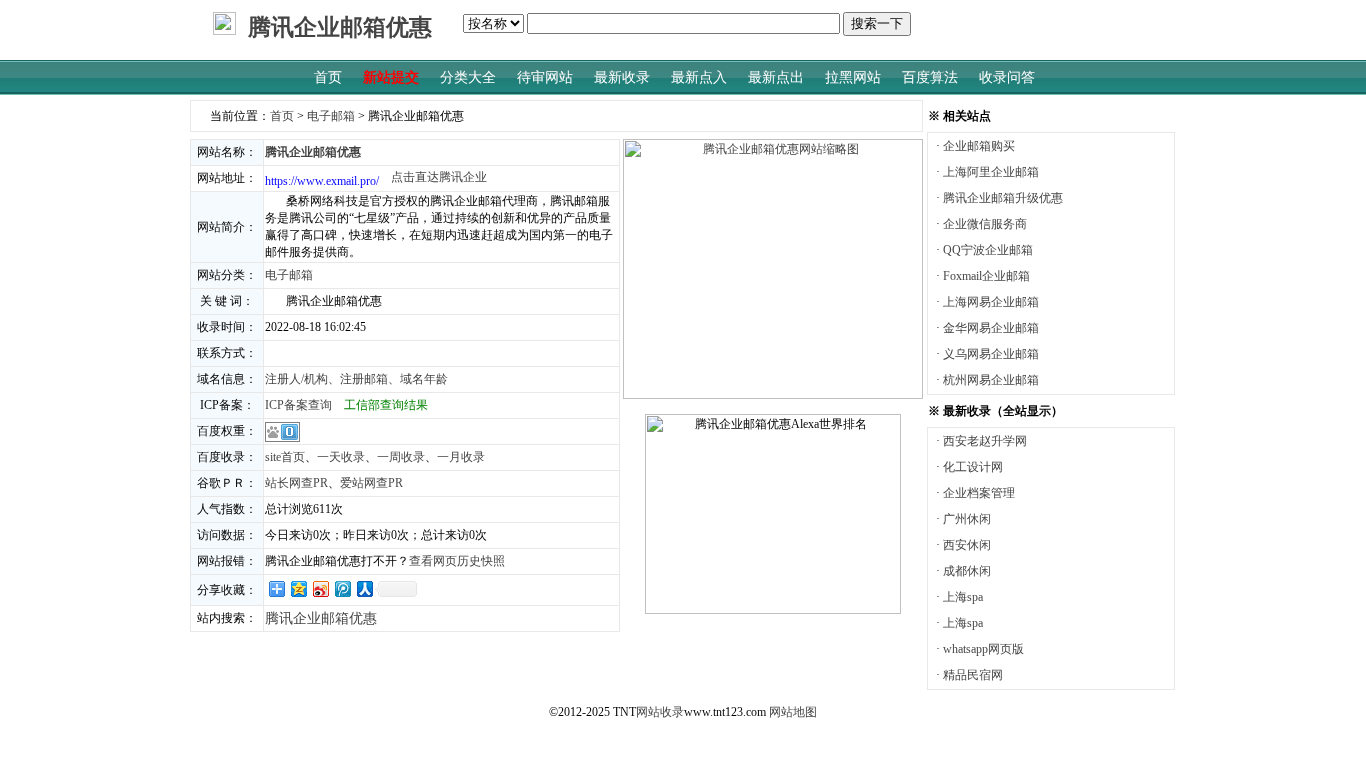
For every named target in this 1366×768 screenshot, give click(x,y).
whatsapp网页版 (983, 649)
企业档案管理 (979, 493)
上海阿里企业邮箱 (991, 172)
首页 (282, 116)
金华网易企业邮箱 (991, 328)
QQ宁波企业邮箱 (988, 250)
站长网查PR (296, 483)
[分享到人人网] (364, 588)
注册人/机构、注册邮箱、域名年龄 (356, 379)
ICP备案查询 (298, 405)
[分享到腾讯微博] (342, 588)
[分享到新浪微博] (320, 588)
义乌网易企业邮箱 (991, 354)
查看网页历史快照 (457, 561)
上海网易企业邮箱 (991, 302)
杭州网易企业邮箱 (991, 380)
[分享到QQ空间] (298, 588)
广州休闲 (967, 519)
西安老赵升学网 (985, 441)
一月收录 (461, 457)
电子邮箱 (331, 116)
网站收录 (660, 712)
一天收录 (341, 457)
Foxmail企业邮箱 (986, 276)
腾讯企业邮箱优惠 (321, 618)
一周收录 (401, 457)
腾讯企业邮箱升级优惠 (1003, 198)
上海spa (963, 597)
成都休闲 (967, 571)
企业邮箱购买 (979, 146)
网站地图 (793, 712)
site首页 (285, 457)
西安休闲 (967, 545)
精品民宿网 (973, 675)
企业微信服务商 (985, 224)
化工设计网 (973, 467)
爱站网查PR (371, 483)
